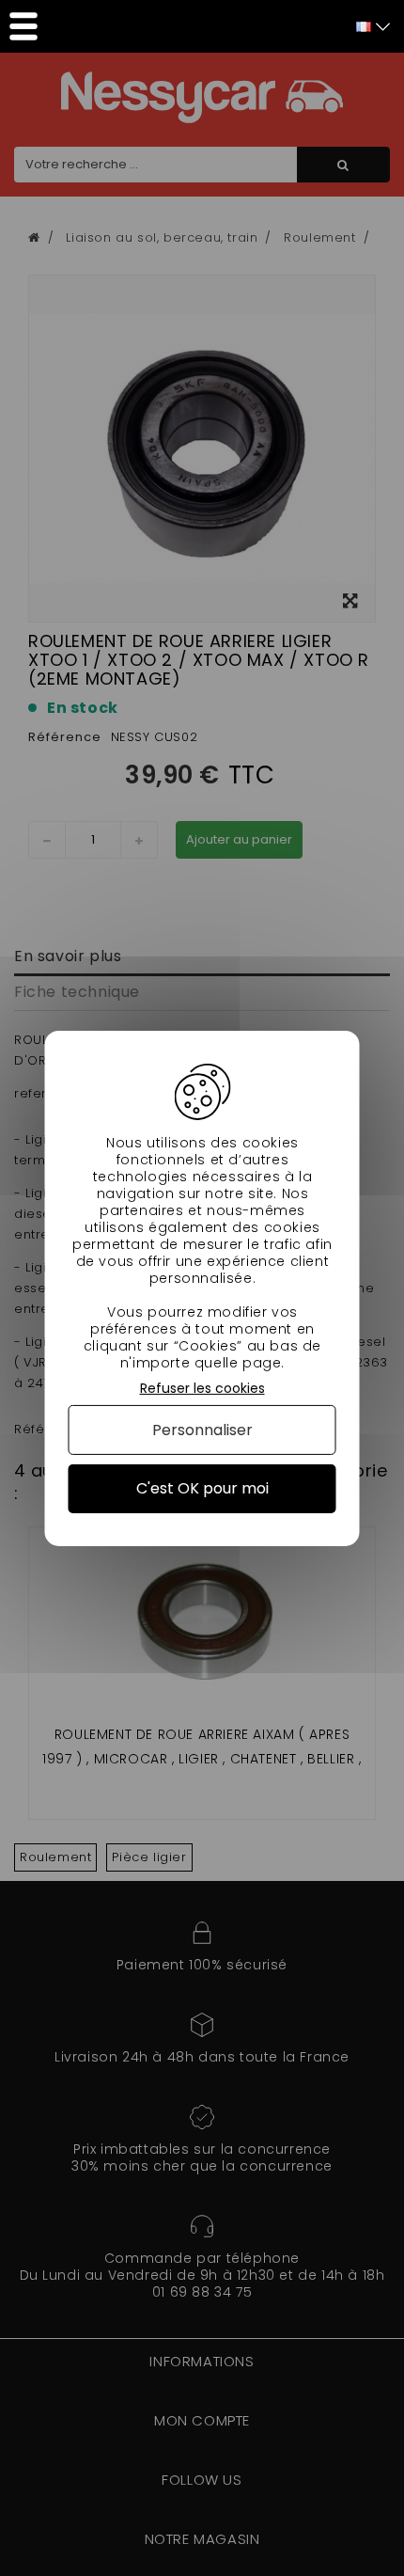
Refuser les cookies (202, 1388)
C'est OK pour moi (202, 1488)
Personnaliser (202, 1430)
